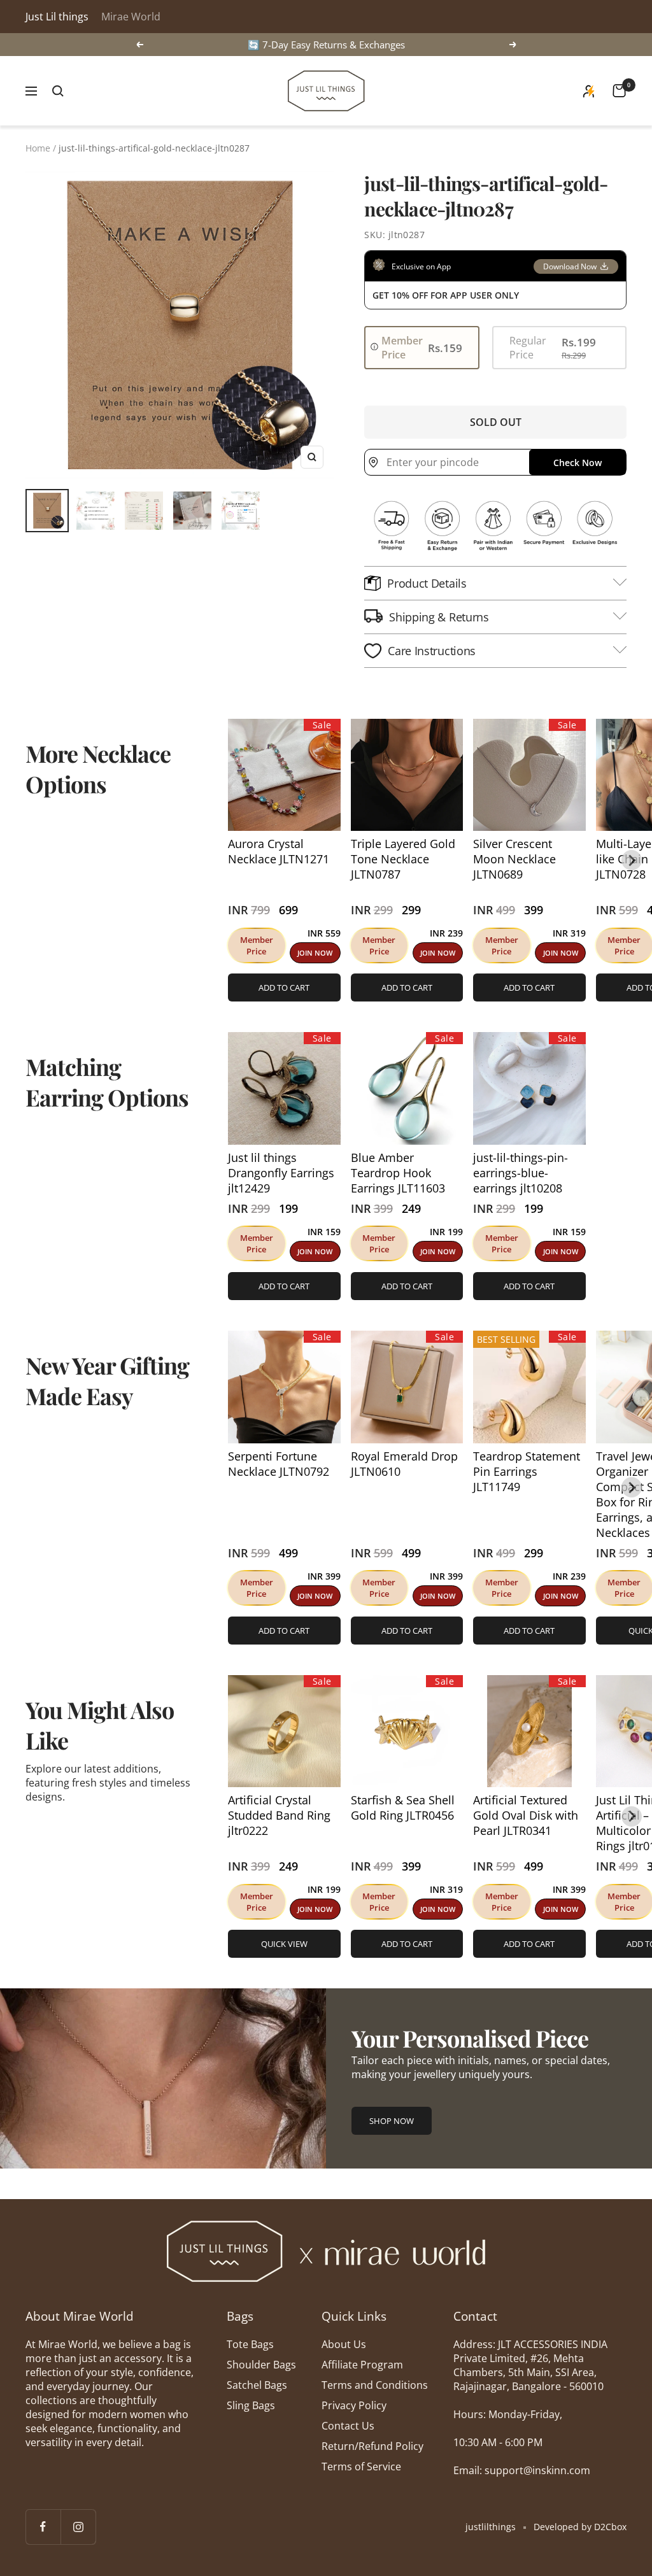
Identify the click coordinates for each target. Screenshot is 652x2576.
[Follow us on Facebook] (43, 2527)
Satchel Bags (257, 2385)
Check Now (578, 463)
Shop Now (392, 2121)
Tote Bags (250, 2344)
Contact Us (348, 2426)
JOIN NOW (315, 953)
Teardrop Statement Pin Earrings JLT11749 (527, 1471)
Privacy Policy (354, 2405)
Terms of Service (361, 2466)
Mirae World (131, 17)
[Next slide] (632, 860)
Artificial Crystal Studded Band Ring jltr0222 (279, 1815)
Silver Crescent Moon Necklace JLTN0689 (514, 859)
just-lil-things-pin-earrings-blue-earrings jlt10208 (521, 1173)
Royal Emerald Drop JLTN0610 (404, 1464)
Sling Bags (251, 2405)
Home (38, 148)
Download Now (570, 266)
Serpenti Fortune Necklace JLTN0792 (279, 1464)
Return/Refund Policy (372, 2446)
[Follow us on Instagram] (78, 2527)
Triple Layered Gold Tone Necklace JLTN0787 (403, 859)
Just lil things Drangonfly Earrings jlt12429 (281, 1173)
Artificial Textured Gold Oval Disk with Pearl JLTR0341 (526, 1815)
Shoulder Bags (261, 2365)
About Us (344, 2344)
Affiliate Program (362, 2365)
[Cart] (619, 91)
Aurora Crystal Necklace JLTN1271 (279, 851)
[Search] (58, 91)
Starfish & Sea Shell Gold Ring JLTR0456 (403, 1808)
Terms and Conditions (375, 2385)
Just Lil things (57, 17)
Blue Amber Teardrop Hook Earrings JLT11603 (398, 1173)
